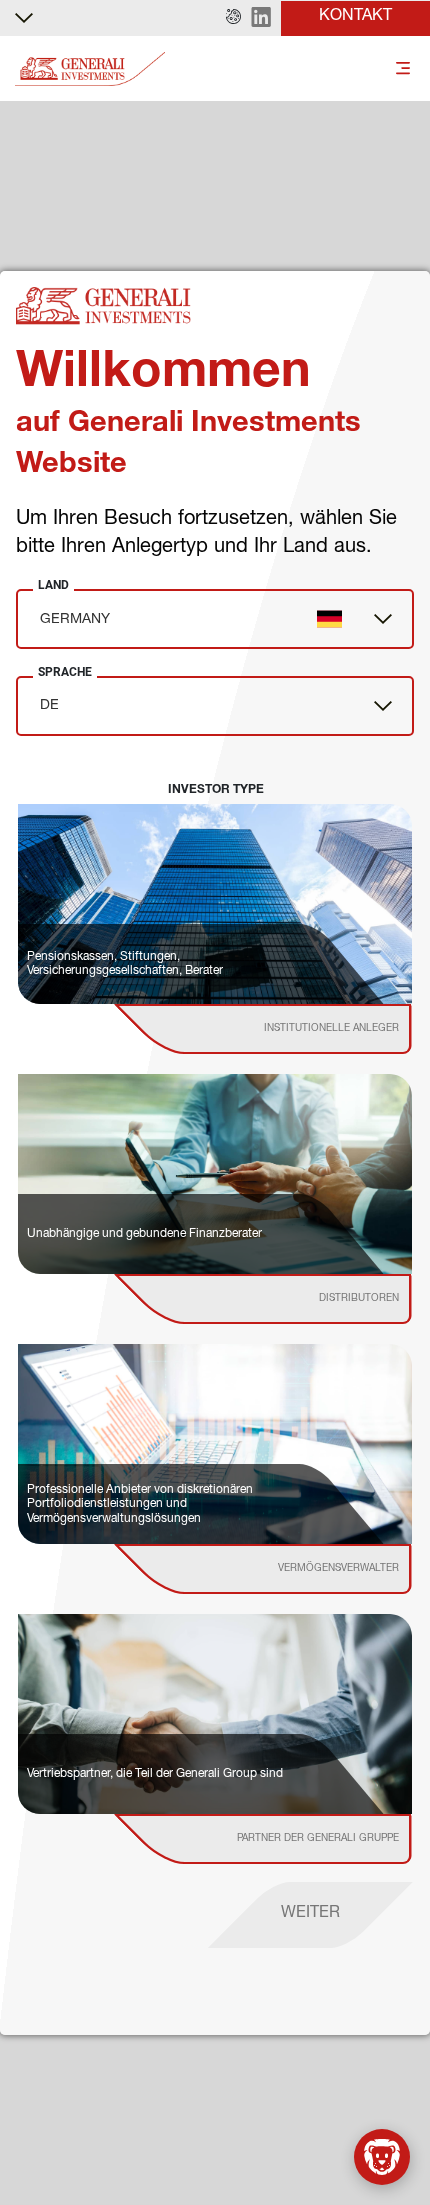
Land (53, 585)
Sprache (65, 672)
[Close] (393, 2170)
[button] (233, 18)
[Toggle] (403, 69)
